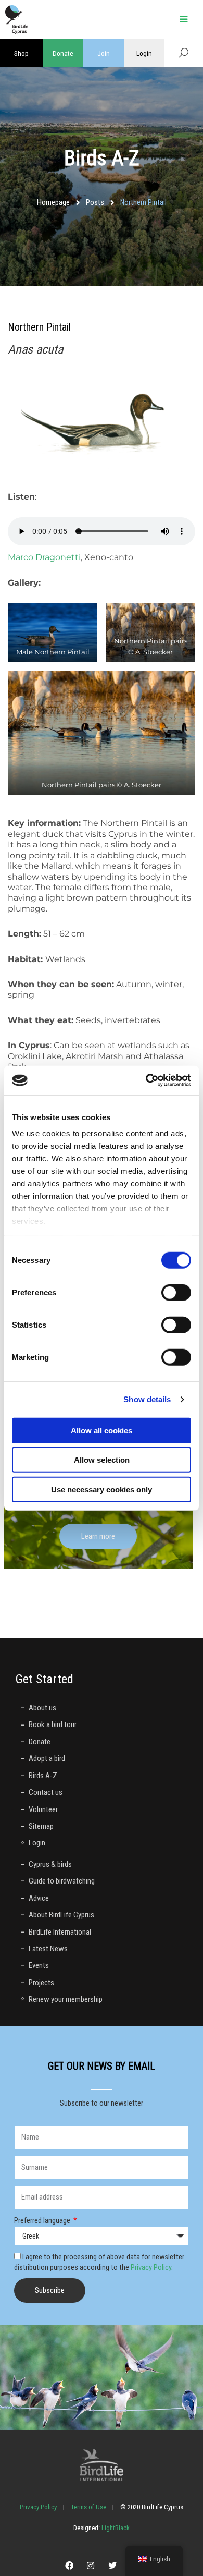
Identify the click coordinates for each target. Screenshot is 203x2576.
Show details (147, 1399)
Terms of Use (88, 2507)
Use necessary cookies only (102, 1489)
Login (144, 53)
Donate (63, 53)
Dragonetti (58, 557)
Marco (22, 557)
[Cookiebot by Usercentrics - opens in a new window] (146, 1080)
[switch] (176, 1292)
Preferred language (43, 2220)
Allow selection (102, 1460)
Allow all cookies (102, 1430)
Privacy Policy (151, 2267)
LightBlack (115, 2528)
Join (104, 53)
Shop (21, 53)
